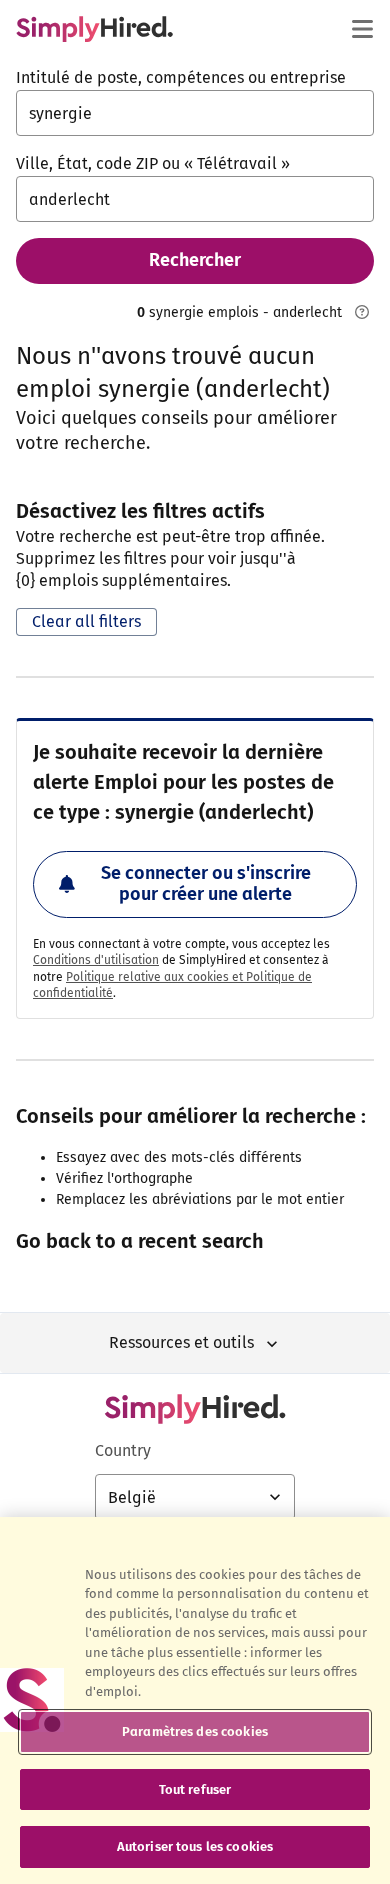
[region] (195, 1700)
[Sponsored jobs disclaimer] (362, 312)
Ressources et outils (181, 1342)
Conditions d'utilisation (96, 960)
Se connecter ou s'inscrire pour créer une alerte (206, 884)
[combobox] (195, 113)
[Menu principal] (362, 29)
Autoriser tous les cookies (195, 1846)
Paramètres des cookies (195, 1731)
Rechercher (195, 260)
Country (123, 1450)
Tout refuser (195, 1789)
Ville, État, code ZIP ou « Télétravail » (153, 163)
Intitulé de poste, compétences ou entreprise (181, 77)
